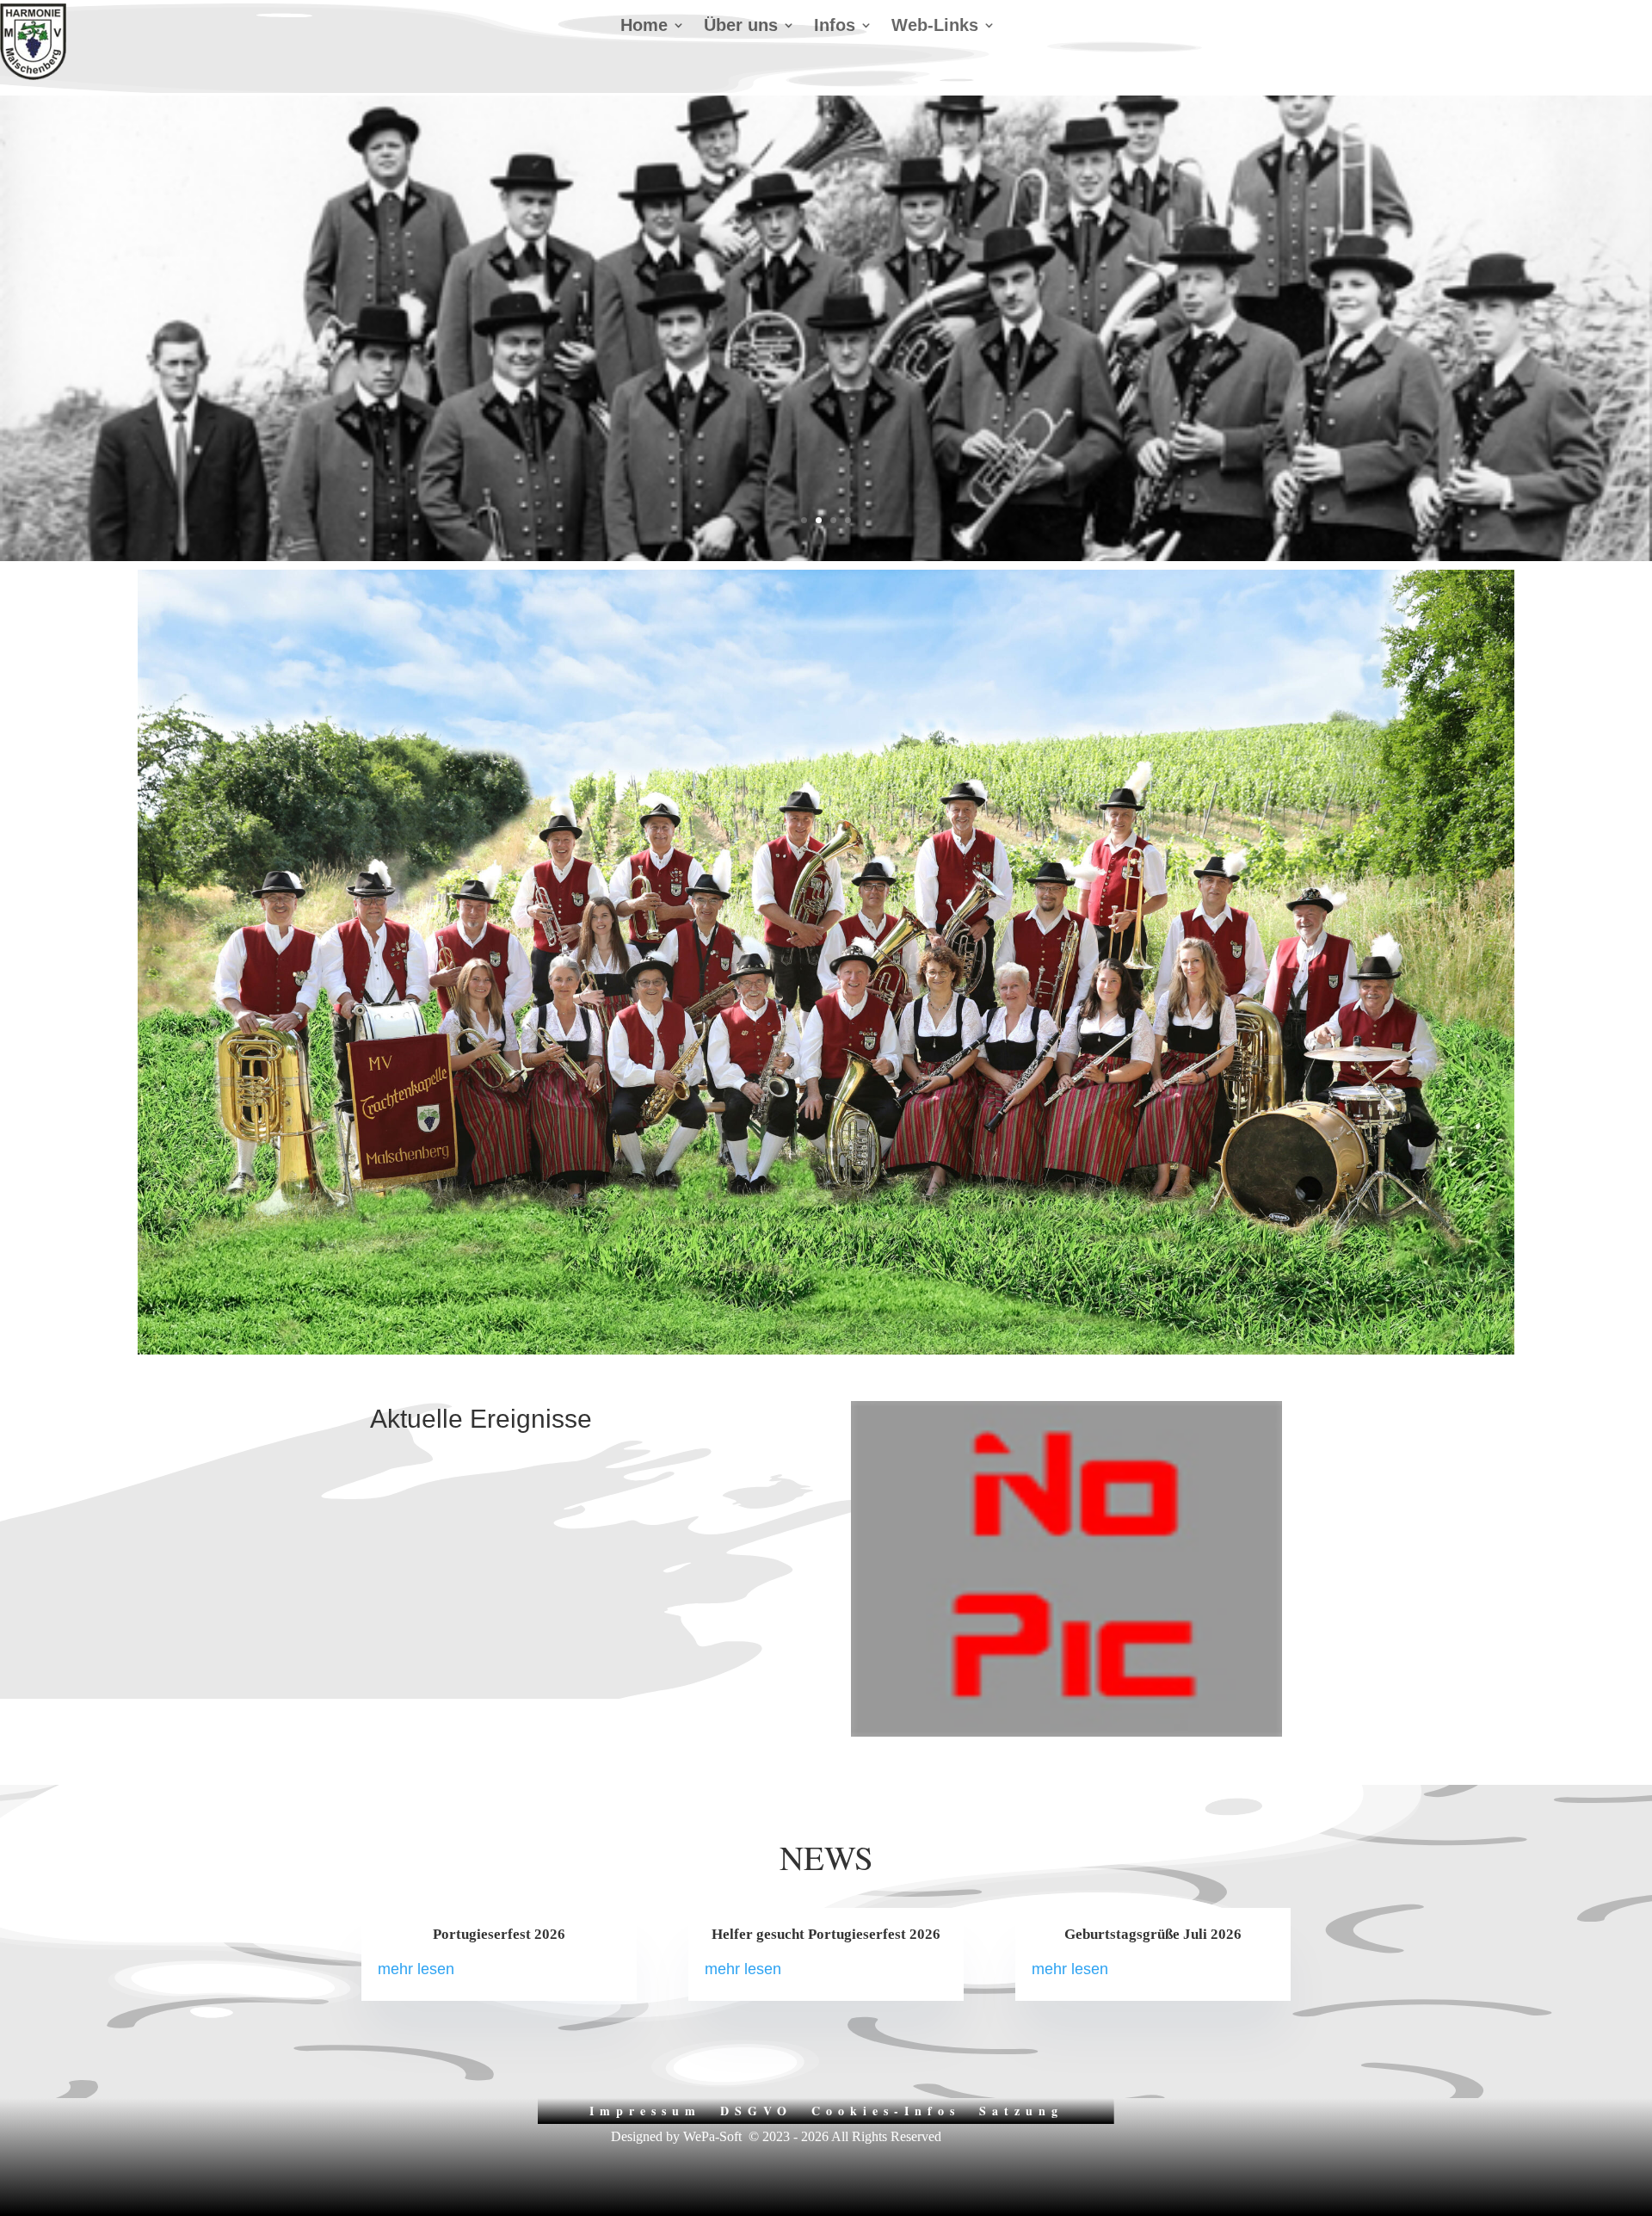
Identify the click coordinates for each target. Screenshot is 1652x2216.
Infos (835, 27)
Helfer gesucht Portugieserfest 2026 (826, 1934)
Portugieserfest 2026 (499, 1934)
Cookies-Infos (886, 2109)
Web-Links (935, 27)
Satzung (1021, 2109)
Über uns (741, 27)
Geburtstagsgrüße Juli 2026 (1153, 1934)
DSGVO (756, 2109)
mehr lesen (416, 1969)
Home (644, 27)
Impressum (645, 2109)
